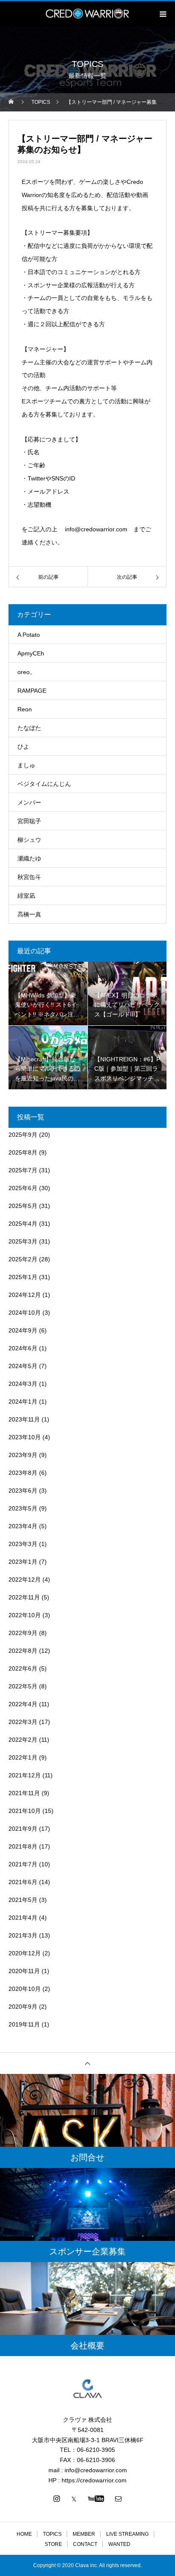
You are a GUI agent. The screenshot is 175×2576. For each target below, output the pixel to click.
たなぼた (29, 728)
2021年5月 (23, 1900)
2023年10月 (25, 1437)
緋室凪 (26, 896)
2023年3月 (23, 1544)
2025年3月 (23, 1241)
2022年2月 (23, 1740)
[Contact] (119, 2498)
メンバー (29, 802)
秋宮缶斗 (29, 877)
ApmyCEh (31, 653)
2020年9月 (23, 2007)
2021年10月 (25, 1811)
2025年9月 (23, 1135)
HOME (24, 2534)
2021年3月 (23, 1935)
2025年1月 (23, 1277)
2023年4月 (23, 1526)
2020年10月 (25, 1989)
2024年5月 (23, 1366)
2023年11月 (24, 1419)
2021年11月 (24, 1793)
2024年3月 (23, 1384)
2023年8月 (23, 1473)
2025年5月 (23, 1206)
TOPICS (52, 2534)
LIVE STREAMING (127, 2534)
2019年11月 (24, 2024)
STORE (53, 2544)
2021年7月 (23, 1864)
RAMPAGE (32, 691)
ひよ (23, 747)
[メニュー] (162, 14)
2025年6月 (23, 1188)
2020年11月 (24, 1971)
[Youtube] (96, 2498)
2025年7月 (23, 1170)
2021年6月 (23, 1882)
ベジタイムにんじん (44, 784)
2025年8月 (23, 1152)
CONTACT (85, 2544)
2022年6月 (23, 1668)
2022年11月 (24, 1597)
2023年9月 (23, 1455)
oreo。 (27, 672)
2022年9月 (23, 1633)
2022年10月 (25, 1615)
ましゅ (26, 765)
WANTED (119, 2544)
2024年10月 (25, 1313)
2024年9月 (23, 1330)
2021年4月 (23, 1918)
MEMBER (84, 2534)
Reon (25, 709)
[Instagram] (57, 2498)
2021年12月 (25, 1775)
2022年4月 (23, 1704)
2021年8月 (23, 1846)
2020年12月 (25, 1953)
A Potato (29, 635)
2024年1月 (23, 1402)
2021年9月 (23, 1829)
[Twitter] (74, 2498)
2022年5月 (23, 1686)
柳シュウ (29, 840)
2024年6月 (23, 1348)
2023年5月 (23, 1508)
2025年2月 (23, 1259)
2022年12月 (25, 1579)
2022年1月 (23, 1757)
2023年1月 (23, 1562)
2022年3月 (23, 1722)
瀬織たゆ (29, 858)
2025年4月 (23, 1224)
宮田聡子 (29, 821)
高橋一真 (29, 914)
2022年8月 (23, 1651)
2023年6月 (23, 1491)
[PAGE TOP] (87, 2063)
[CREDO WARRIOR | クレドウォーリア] (87, 2389)
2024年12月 (25, 1295)
